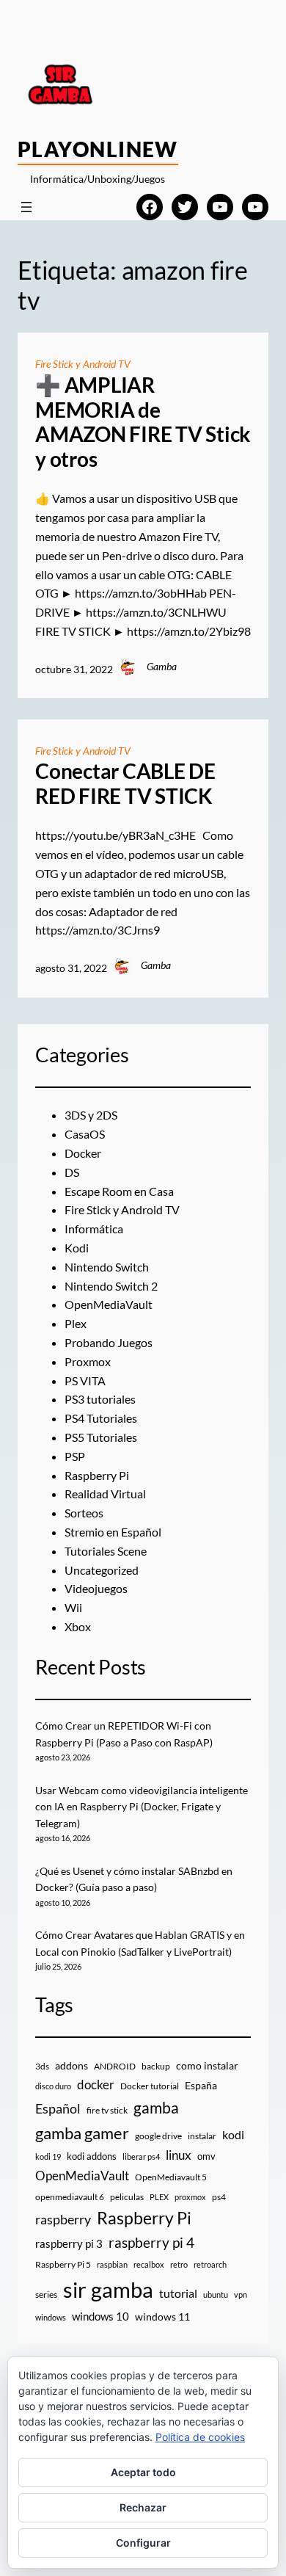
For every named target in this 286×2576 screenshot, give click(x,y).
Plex (76, 1323)
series (46, 2294)
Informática (94, 1229)
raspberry (63, 2219)
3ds (42, 2066)
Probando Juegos (109, 1342)
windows (51, 2317)
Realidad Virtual (105, 1494)
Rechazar (143, 2507)
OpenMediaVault (109, 1304)
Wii (73, 1607)
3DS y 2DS (91, 1115)
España (201, 2085)
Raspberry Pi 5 (63, 2264)
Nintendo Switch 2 (111, 1286)
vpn (241, 2294)
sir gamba (108, 2289)
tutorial (178, 2293)
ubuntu (216, 2294)
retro (179, 2264)
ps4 (219, 2197)
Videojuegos (96, 1588)
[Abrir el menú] (26, 207)
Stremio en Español (113, 1532)
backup (156, 2066)
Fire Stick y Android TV (83, 364)
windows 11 (162, 2316)
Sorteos (84, 1513)
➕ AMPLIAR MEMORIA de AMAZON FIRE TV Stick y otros (143, 422)
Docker (83, 1153)
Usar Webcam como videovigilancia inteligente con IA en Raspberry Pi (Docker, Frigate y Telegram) (142, 1807)
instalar (202, 2136)
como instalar (207, 2065)
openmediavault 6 (70, 2197)
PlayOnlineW (98, 149)
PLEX (159, 2197)
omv (206, 2156)
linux (179, 2155)
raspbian (112, 2264)
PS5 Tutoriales (101, 1437)
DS (72, 1172)
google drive (158, 2136)
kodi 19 (48, 2156)
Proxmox (88, 1361)
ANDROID (115, 2066)
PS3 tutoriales (100, 1399)
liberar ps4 (141, 2156)
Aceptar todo (143, 2472)
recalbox (149, 2264)
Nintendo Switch (107, 1267)
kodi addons (92, 2156)
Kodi (77, 1248)
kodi (233, 2135)
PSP (75, 1456)
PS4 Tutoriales (101, 1418)
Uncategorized (102, 1570)
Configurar (143, 2543)
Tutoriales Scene (106, 1551)
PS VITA (85, 1380)
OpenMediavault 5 (171, 2177)
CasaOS (85, 1134)
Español (58, 2108)
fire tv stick (107, 2110)
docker (96, 2085)
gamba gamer (82, 2133)
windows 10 (100, 2316)
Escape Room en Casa (119, 1191)
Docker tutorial (150, 2086)
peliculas (127, 2197)
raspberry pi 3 (69, 2243)
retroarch (210, 2264)
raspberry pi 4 (151, 2243)
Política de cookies (200, 2437)
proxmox (190, 2197)
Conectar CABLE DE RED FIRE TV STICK (125, 784)
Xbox (78, 1626)
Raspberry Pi (97, 1475)
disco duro (53, 2086)
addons (71, 2065)
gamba (156, 2108)
